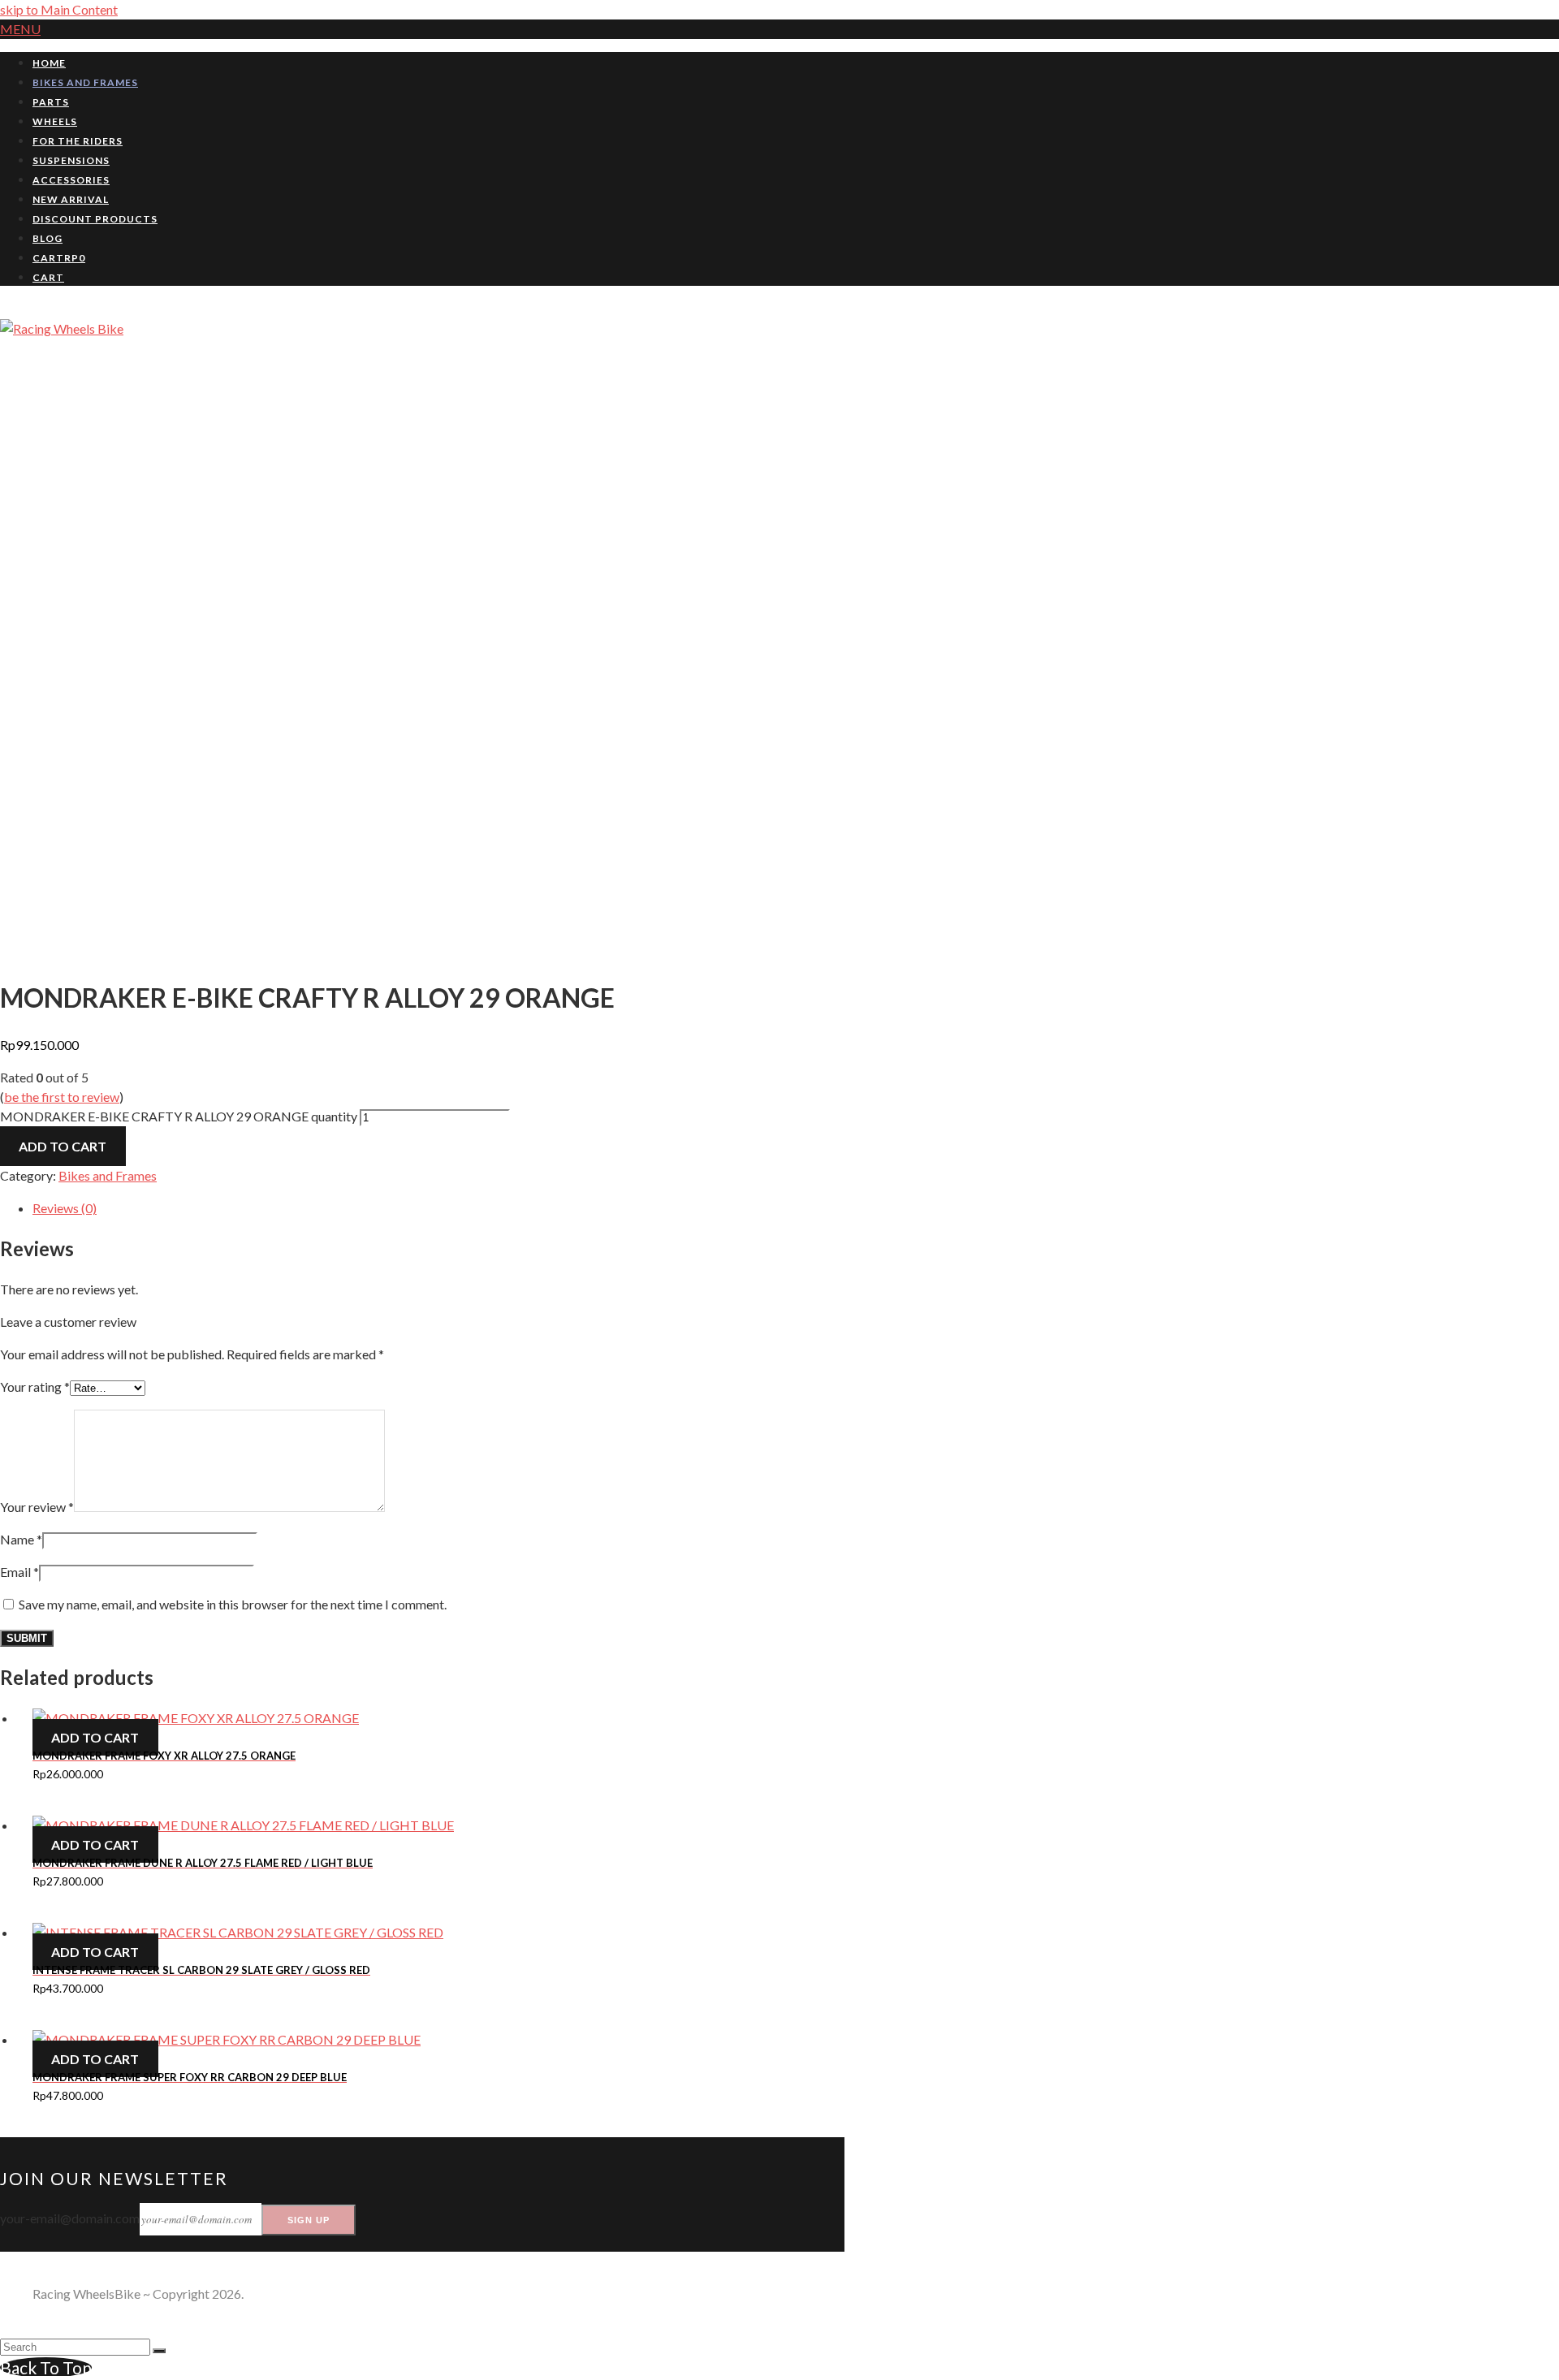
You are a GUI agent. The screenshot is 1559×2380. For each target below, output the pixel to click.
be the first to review (62, 1097)
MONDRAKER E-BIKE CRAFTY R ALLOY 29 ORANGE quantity (179, 1116)
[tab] (438, 1208)
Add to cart (63, 1146)
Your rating (35, 1387)
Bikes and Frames (108, 1175)
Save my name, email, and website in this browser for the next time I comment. (233, 1604)
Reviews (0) (65, 1208)
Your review (37, 1507)
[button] (20, 29)
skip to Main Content (59, 9)
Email (19, 1572)
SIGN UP (309, 2220)
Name (21, 1539)
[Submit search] (159, 2351)
